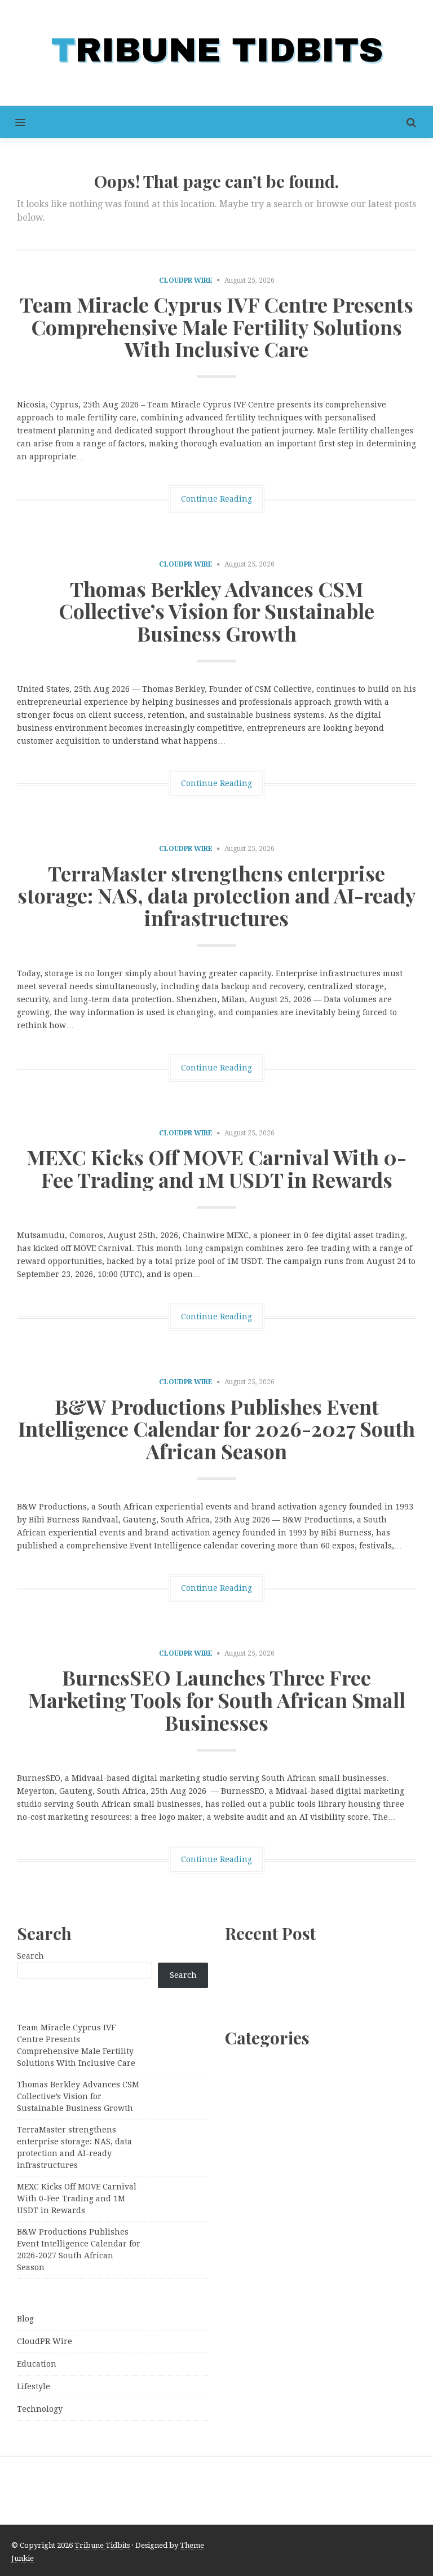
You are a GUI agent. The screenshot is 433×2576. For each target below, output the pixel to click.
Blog (25, 2319)
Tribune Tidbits (102, 2545)
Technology (40, 2409)
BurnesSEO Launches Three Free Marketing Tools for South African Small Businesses (217, 1699)
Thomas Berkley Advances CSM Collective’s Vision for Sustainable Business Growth (216, 611)
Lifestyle (34, 2386)
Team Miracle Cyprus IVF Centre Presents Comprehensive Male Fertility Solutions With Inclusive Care (216, 326)
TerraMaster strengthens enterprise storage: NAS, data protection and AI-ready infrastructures (217, 895)
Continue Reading (216, 499)
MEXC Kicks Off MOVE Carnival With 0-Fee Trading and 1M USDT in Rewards (216, 1168)
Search (30, 1956)
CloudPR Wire (186, 280)
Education (37, 2364)
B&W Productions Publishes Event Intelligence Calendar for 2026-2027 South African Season (216, 1429)
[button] (13, 122)
